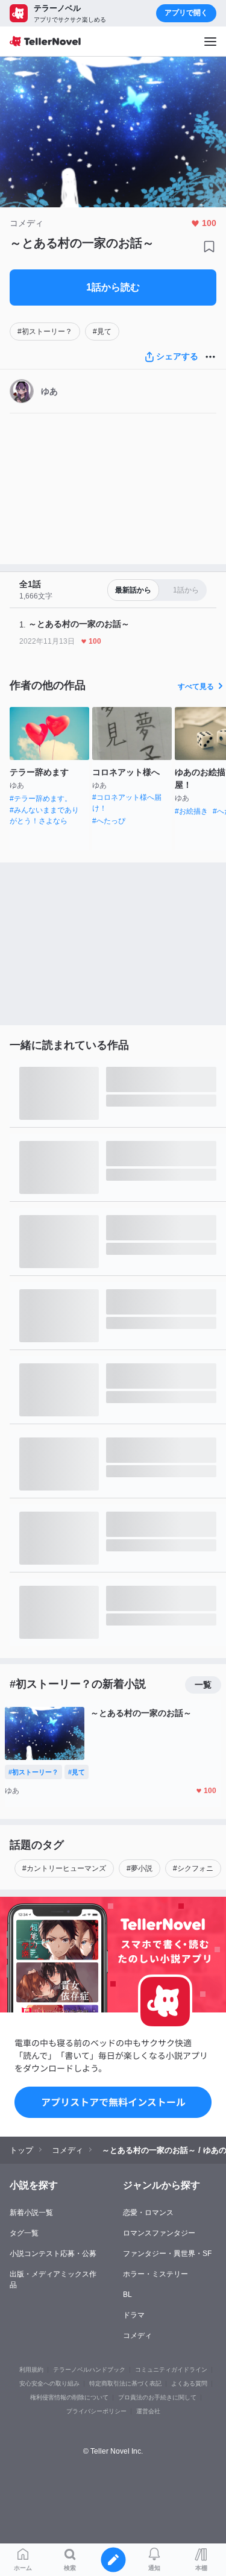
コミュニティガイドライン (171, 2370)
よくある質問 (189, 2383)
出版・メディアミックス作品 (53, 2279)
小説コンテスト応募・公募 (53, 2254)
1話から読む (113, 287)
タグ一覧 (24, 2233)
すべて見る (196, 686)
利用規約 (31, 2370)
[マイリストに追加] (209, 247)
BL (127, 2295)
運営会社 (148, 2411)
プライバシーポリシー (96, 2411)
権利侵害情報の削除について (69, 2397)
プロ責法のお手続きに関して (157, 2397)
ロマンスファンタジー (159, 2233)
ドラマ (134, 2315)
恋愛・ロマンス (148, 2213)
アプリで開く (186, 13)
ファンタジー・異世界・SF (167, 2254)
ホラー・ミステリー (155, 2274)
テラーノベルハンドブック (89, 2370)
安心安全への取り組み (49, 2383)
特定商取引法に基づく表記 (125, 2383)
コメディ (137, 2336)
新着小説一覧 (31, 2213)
